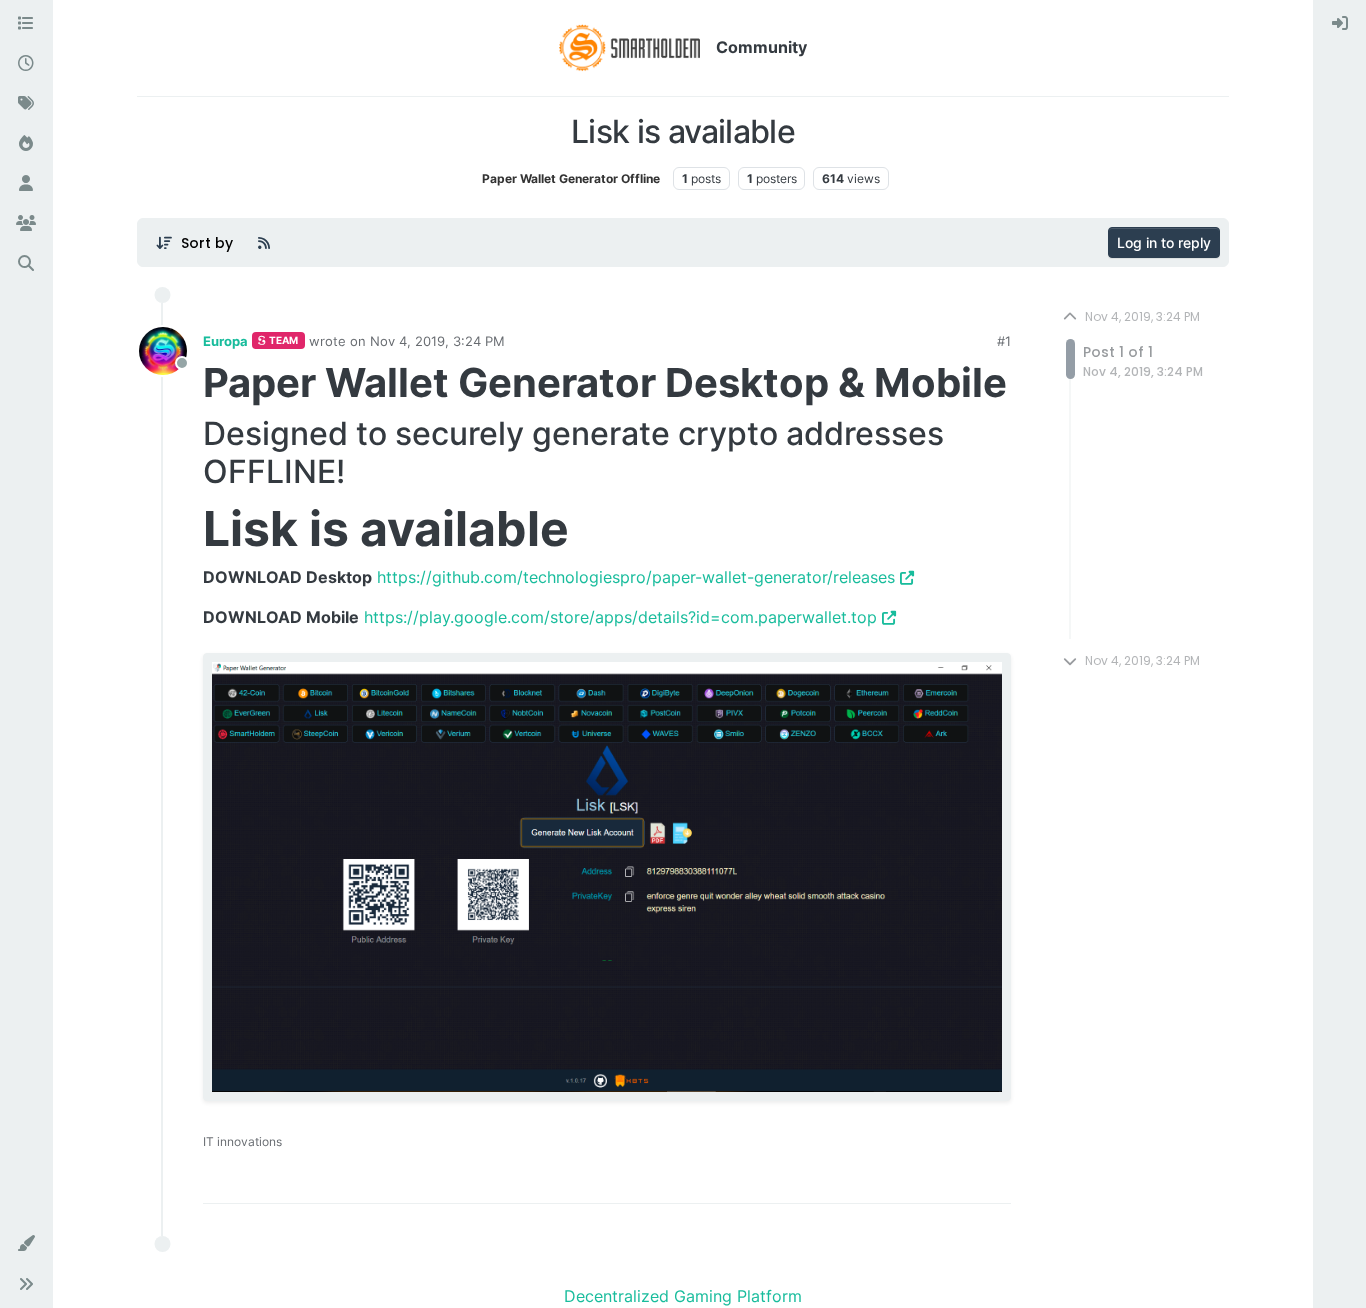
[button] (26, 1244)
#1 (1004, 341)
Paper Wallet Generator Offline (571, 178)
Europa (225, 341)
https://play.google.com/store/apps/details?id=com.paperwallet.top (620, 617)
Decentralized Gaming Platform (683, 1296)
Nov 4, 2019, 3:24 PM (437, 341)
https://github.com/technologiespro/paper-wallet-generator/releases (636, 577)
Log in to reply (1164, 242)
